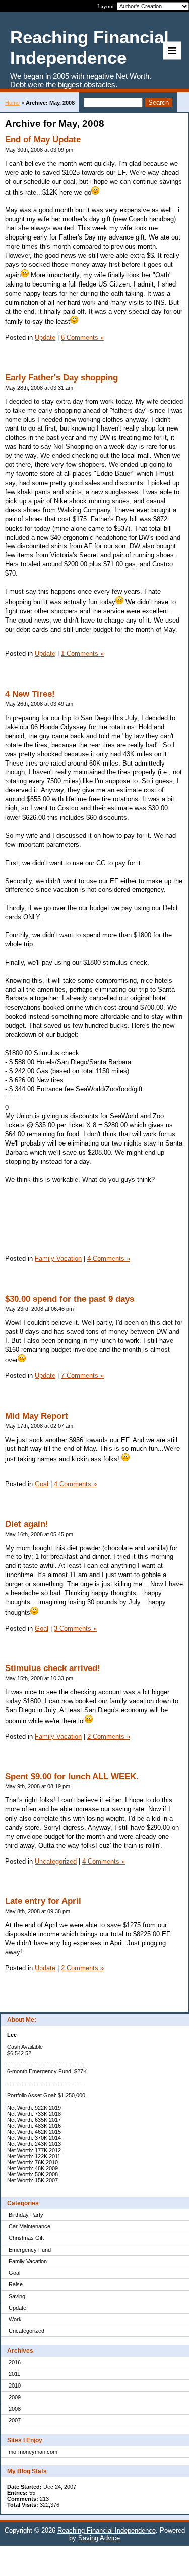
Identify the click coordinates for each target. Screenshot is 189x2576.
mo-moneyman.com (33, 2452)
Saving (17, 2296)
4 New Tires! (30, 694)
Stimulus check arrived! (53, 1668)
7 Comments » (82, 1376)
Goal (14, 2273)
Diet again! (27, 1524)
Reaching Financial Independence (107, 2530)
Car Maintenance (29, 2226)
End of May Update (43, 140)
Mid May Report (37, 1416)
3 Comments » (75, 1628)
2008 (15, 2409)
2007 (15, 2420)
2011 (14, 2374)
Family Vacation (28, 2261)
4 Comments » (109, 1258)
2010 (15, 2386)
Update (17, 2308)
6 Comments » (82, 337)
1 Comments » (82, 654)
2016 (15, 2362)
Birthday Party (26, 2215)
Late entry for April (43, 1901)
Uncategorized (26, 2331)
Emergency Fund (30, 2250)
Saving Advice (99, 2538)
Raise (16, 2284)
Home (12, 103)
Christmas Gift (26, 2238)
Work (15, 2319)
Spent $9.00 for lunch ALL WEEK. (72, 1776)
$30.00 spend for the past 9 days (70, 1299)
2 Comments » (109, 1736)
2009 (15, 2397)
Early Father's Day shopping (61, 378)
